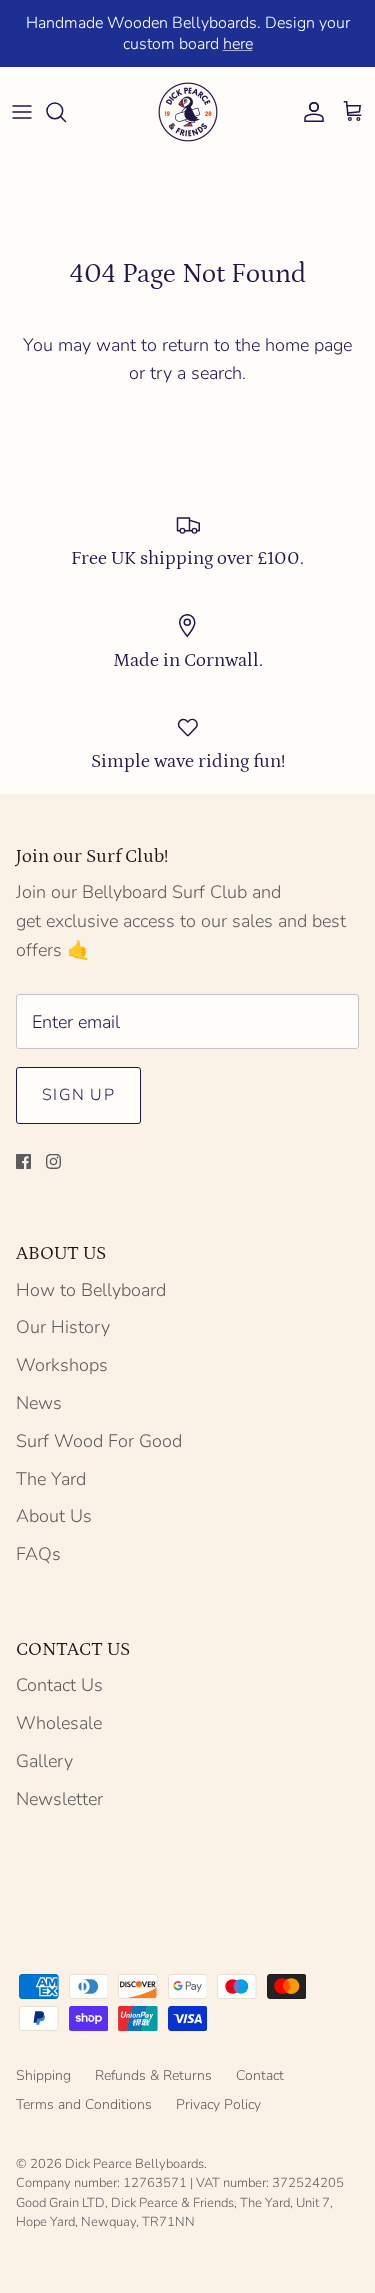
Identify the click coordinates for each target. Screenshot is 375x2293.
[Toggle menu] (22, 112)
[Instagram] (53, 1161)
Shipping (43, 2075)
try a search (196, 373)
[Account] (309, 112)
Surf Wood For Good (99, 1441)
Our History (63, 1327)
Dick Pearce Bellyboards (134, 2164)
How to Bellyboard (91, 1290)
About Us (54, 1516)
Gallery (44, 1761)
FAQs (38, 1554)
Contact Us (59, 1685)
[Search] (66, 112)
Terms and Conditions (84, 2104)
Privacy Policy (218, 2104)
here (238, 44)
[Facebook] (23, 1161)
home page (308, 345)
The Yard (51, 1479)
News (39, 1403)
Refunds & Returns (153, 2075)
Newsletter (59, 1799)
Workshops (62, 1365)
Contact (260, 2075)
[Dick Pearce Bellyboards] (188, 112)
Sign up (78, 1095)
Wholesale (59, 1723)
